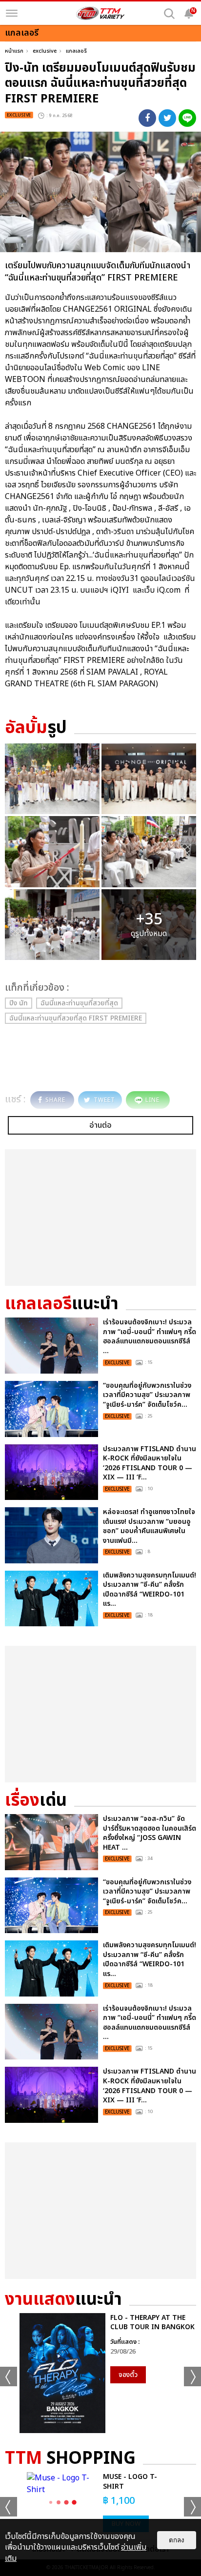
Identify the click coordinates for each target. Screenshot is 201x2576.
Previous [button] (9, 2376)
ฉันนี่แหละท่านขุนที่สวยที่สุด (79, 1003)
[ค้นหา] (169, 14)
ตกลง (177, 2540)
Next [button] (192, 2376)
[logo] (100, 13)
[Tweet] (167, 118)
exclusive (45, 51)
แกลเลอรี (76, 51)
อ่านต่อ (100, 1125)
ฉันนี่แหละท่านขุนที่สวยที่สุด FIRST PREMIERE (76, 1018)
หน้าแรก (14, 51)
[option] (100, 2373)
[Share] (147, 118)
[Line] (187, 118)
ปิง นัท (19, 1003)
